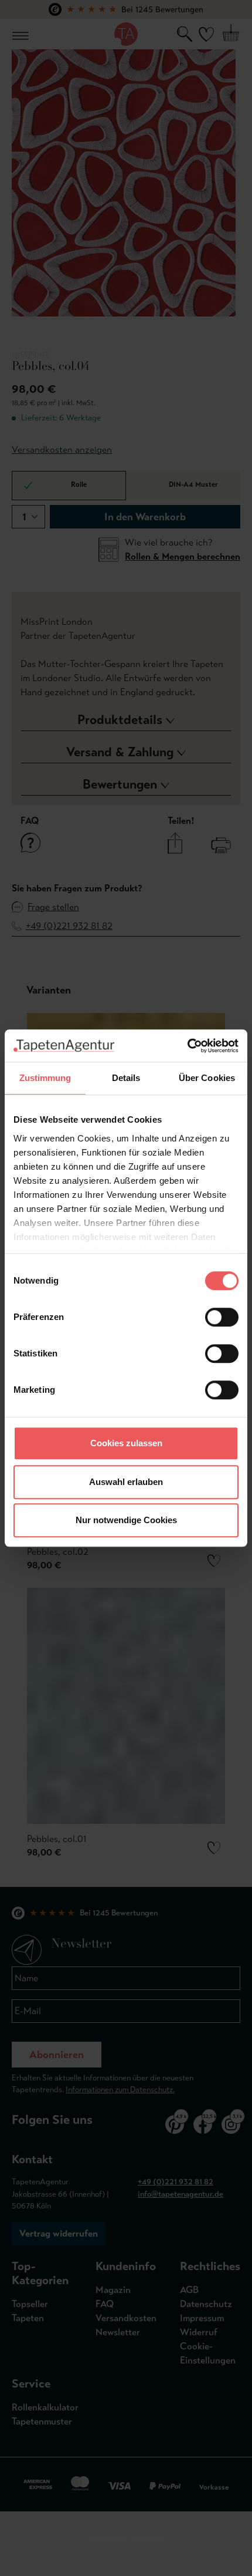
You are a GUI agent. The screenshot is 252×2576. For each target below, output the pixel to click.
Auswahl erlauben (126, 1482)
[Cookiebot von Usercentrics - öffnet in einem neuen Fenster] (187, 1046)
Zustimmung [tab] (45, 1078)
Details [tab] (126, 1078)
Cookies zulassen (126, 1443)
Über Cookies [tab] (207, 1078)
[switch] (222, 1317)
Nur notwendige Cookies (126, 1520)
